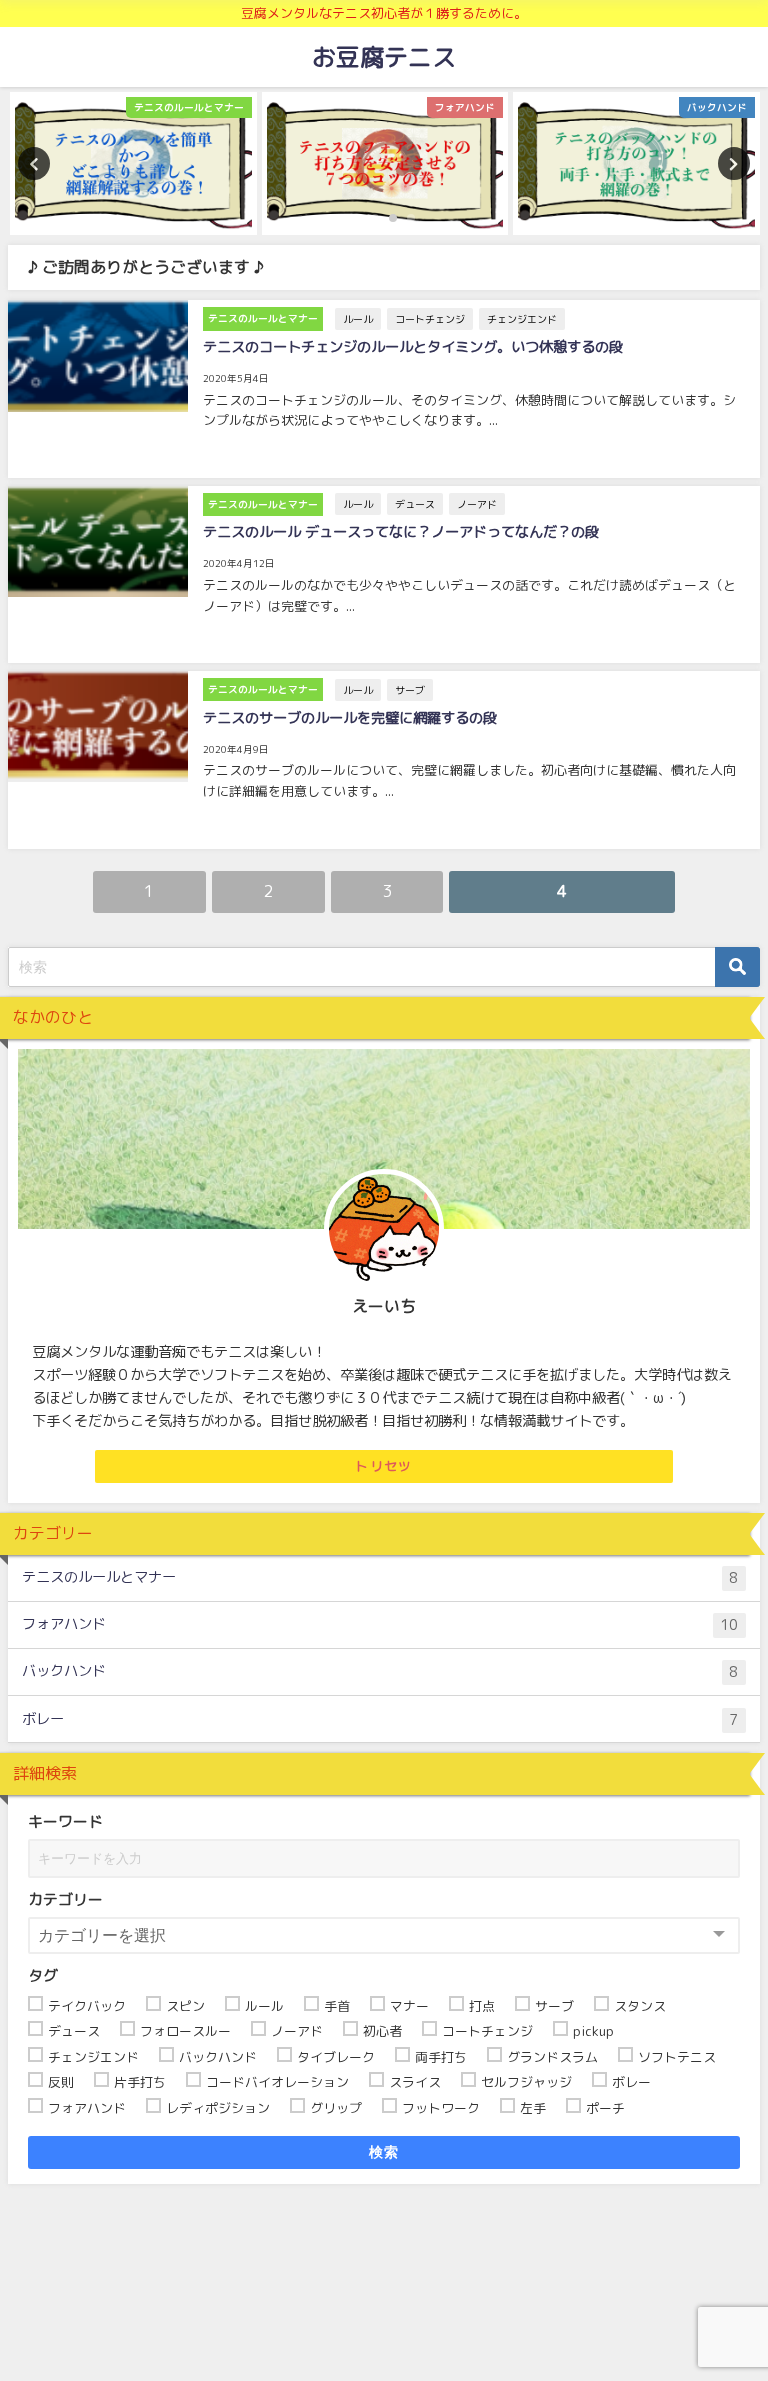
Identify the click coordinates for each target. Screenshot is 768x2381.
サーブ (410, 690)
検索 (384, 2152)
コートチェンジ (430, 319)
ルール (358, 319)
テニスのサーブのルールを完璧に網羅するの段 (350, 718)
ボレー (380, 1719)
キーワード (65, 1821)
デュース (415, 504)
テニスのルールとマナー (380, 1577)
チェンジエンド (522, 319)
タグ (43, 1975)
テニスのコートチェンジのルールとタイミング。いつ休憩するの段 (413, 347)
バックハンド (380, 1671)
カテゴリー (65, 1899)
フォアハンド (380, 1624)
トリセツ (383, 1466)
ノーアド (477, 504)
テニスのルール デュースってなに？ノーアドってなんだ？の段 (401, 532)
